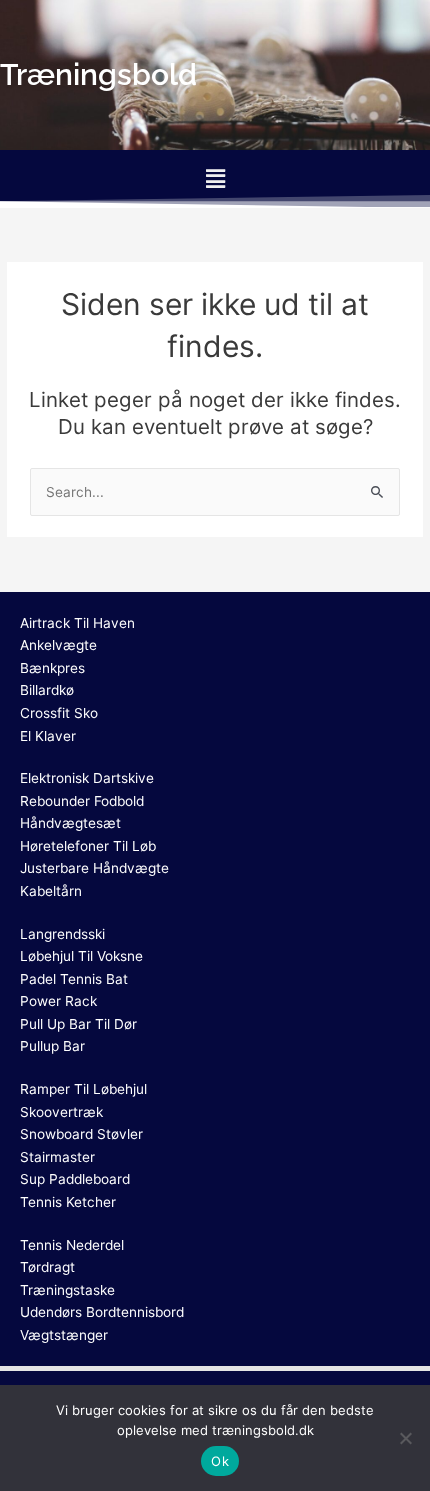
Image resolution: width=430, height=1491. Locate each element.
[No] (405, 1438)
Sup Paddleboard (75, 1179)
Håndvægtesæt (70, 823)
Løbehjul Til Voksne (81, 956)
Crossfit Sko (59, 713)
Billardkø (47, 690)
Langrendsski (62, 934)
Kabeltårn (51, 891)
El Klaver (48, 736)
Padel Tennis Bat (74, 979)
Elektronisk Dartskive (87, 778)
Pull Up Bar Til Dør (78, 1024)
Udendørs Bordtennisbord (102, 1312)
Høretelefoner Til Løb (88, 846)
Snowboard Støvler (81, 1134)
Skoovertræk (61, 1112)
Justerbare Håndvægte (94, 868)
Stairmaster (57, 1157)
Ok (220, 1461)
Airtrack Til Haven (77, 623)
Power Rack (58, 1001)
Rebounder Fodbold (82, 801)
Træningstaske (67, 1290)
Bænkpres (52, 668)
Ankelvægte (58, 645)
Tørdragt (47, 1267)
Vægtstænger (64, 1335)
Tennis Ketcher (68, 1202)
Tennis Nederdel (72, 1245)
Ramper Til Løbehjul (83, 1089)
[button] (215, 178)
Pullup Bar (52, 1046)
